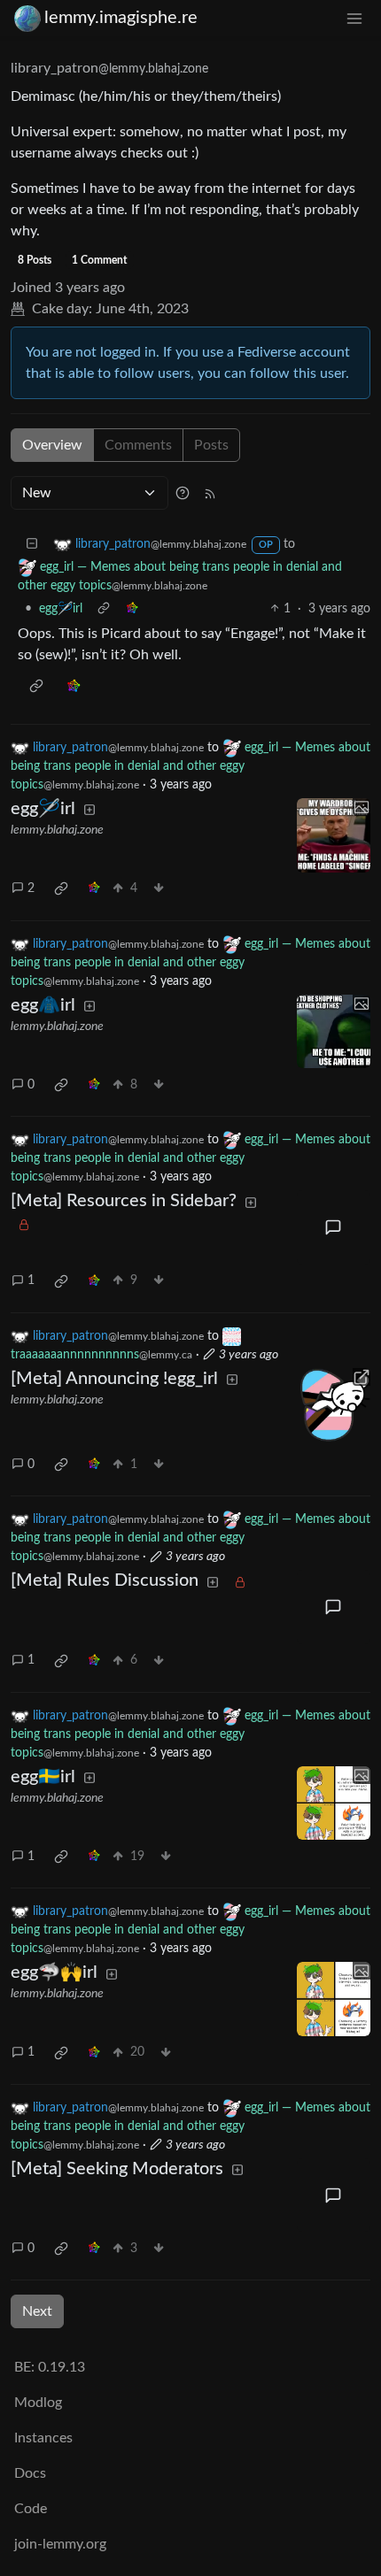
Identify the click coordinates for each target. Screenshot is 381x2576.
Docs (30, 2473)
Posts (211, 445)
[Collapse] (32, 545)
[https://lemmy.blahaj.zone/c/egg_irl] (334, 1405)
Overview (52, 445)
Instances (43, 2438)
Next (37, 2311)
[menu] (354, 18)
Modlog (38, 2403)
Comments (138, 445)
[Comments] (334, 1227)
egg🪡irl (61, 609)
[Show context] (104, 609)
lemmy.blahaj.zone (57, 830)
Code (31, 2509)
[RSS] (210, 493)
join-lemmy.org (60, 2544)
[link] (132, 609)
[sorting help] (183, 493)
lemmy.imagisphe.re (121, 18)
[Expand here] (334, 835)
